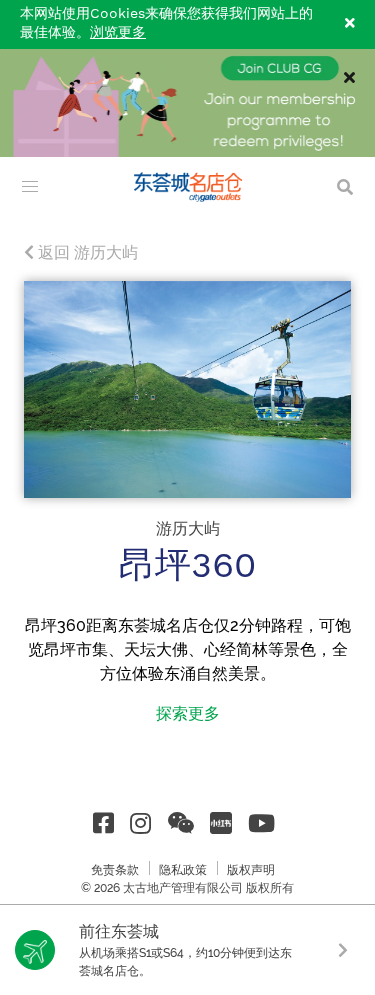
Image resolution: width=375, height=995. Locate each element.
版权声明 (251, 870)
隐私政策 (183, 870)
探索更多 (188, 713)
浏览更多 (118, 33)
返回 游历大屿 (86, 252)
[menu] (30, 187)
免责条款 (115, 870)
